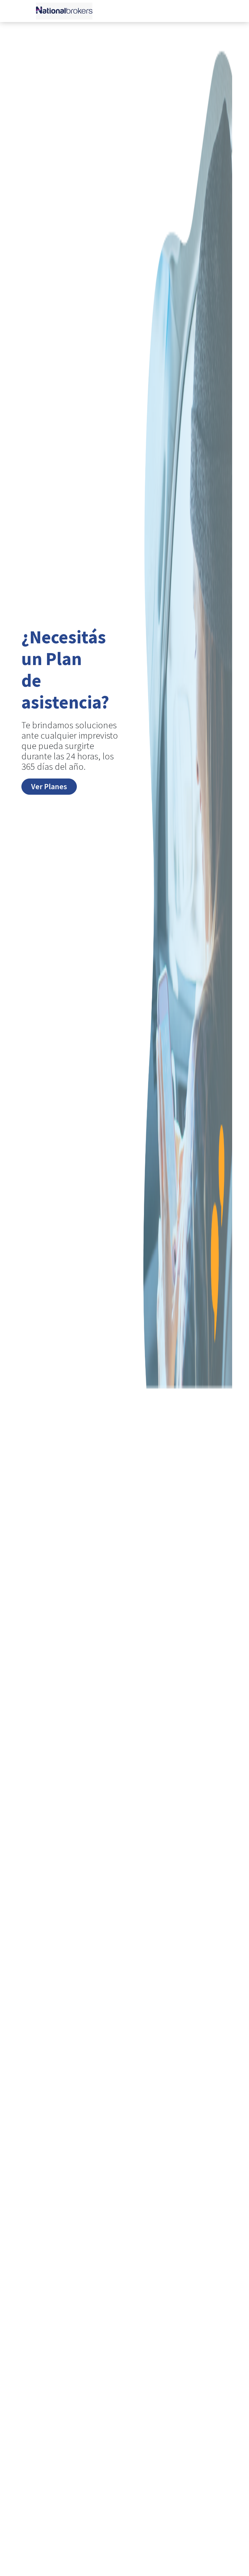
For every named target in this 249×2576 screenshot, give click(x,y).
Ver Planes (49, 786)
